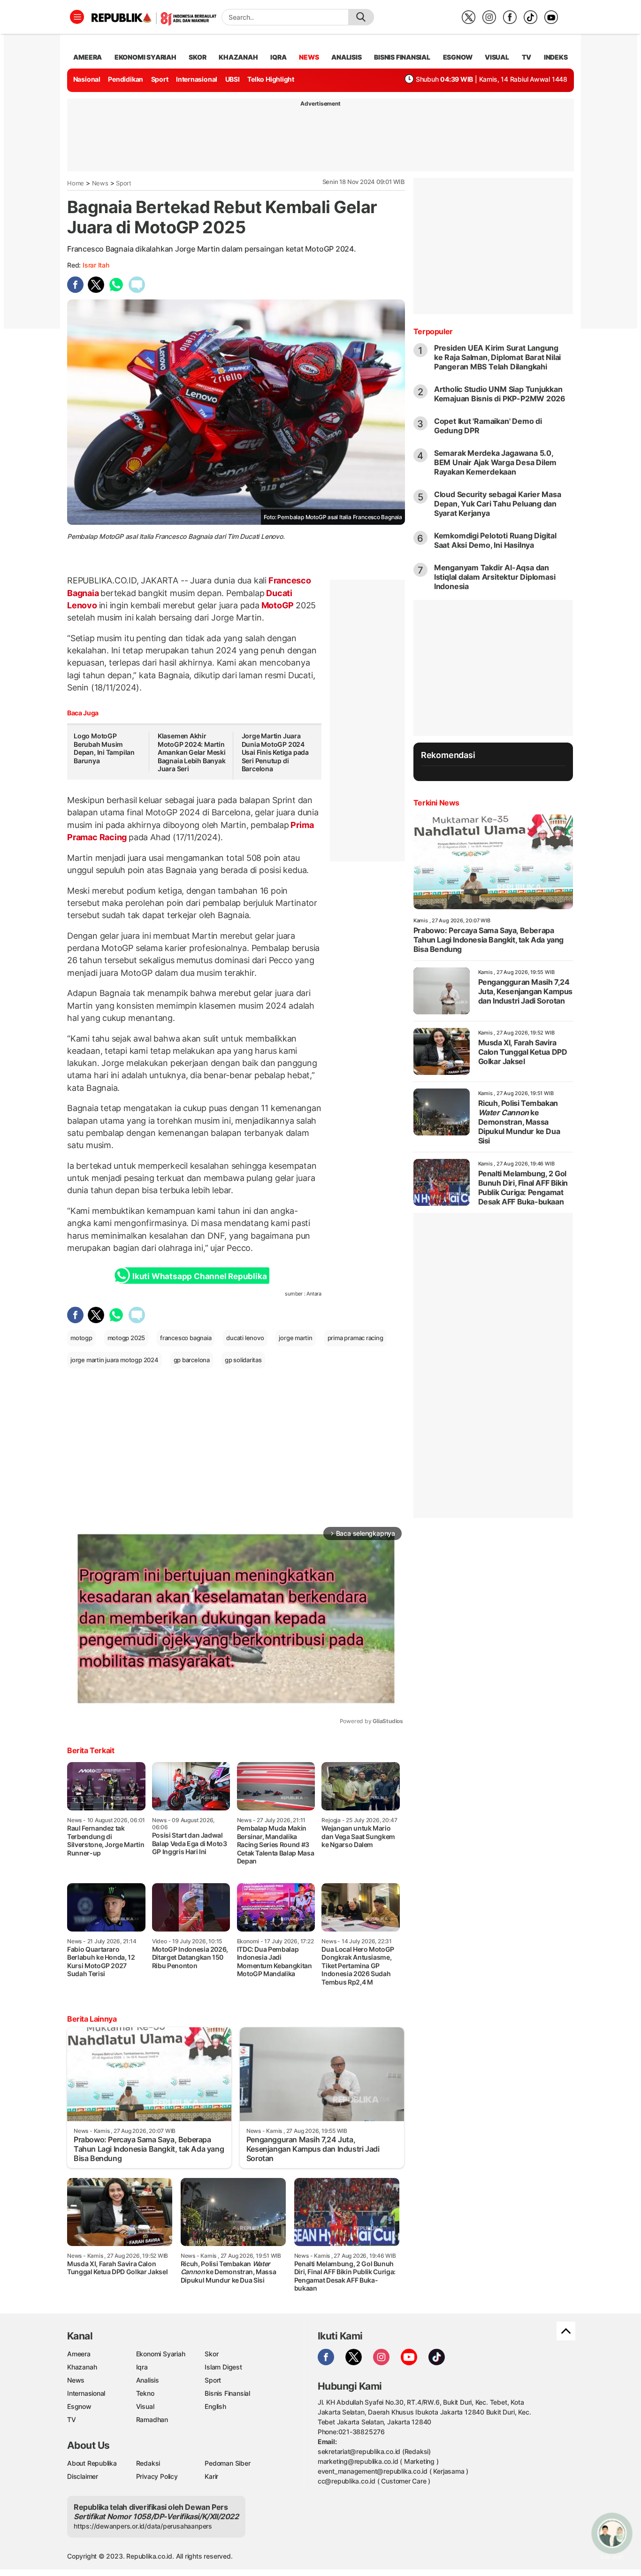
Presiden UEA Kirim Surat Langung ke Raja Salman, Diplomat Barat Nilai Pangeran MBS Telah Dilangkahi (497, 357)
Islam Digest (223, 2367)
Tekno (145, 2393)
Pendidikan (126, 79)
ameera (88, 57)
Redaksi (148, 2463)
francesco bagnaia (186, 1338)
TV (527, 57)
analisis (346, 57)
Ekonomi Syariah (145, 57)
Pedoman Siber (227, 2463)
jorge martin (295, 1338)
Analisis (148, 2380)
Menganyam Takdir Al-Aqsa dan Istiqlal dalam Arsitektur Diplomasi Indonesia (495, 577)
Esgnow (79, 2406)
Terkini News (436, 803)
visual (497, 57)
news (309, 57)
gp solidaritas (243, 1360)
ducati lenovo (245, 1338)
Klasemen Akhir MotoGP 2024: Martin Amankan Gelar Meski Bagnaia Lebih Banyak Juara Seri (192, 752)
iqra (278, 57)
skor (197, 57)
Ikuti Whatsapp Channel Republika (199, 1276)
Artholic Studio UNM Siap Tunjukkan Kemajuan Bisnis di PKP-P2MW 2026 (500, 394)
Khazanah (82, 2367)
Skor (211, 2354)
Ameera (79, 2354)
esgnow (458, 57)
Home (76, 183)
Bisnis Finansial (402, 57)
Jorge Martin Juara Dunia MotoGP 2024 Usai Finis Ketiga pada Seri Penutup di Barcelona (275, 752)
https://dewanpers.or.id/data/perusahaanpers (143, 2526)
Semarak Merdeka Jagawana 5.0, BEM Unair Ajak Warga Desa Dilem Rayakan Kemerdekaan (496, 462)
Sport (160, 79)
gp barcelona (192, 1360)
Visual (145, 2406)
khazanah (238, 57)
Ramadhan (152, 2419)
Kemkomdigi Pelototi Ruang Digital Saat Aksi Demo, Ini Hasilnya (495, 540)
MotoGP (278, 605)
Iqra (142, 2367)
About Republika (92, 2463)
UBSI (233, 79)
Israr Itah (96, 265)
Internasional (197, 79)
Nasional (87, 79)
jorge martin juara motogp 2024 (114, 1360)
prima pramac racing (355, 1338)
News (100, 183)
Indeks (556, 57)
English (215, 2406)
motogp (81, 1338)
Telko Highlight (271, 79)
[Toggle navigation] (77, 17)
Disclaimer (83, 2476)
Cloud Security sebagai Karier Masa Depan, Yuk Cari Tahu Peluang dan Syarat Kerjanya (498, 504)
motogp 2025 (126, 1338)
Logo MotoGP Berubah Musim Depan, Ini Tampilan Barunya (104, 748)
